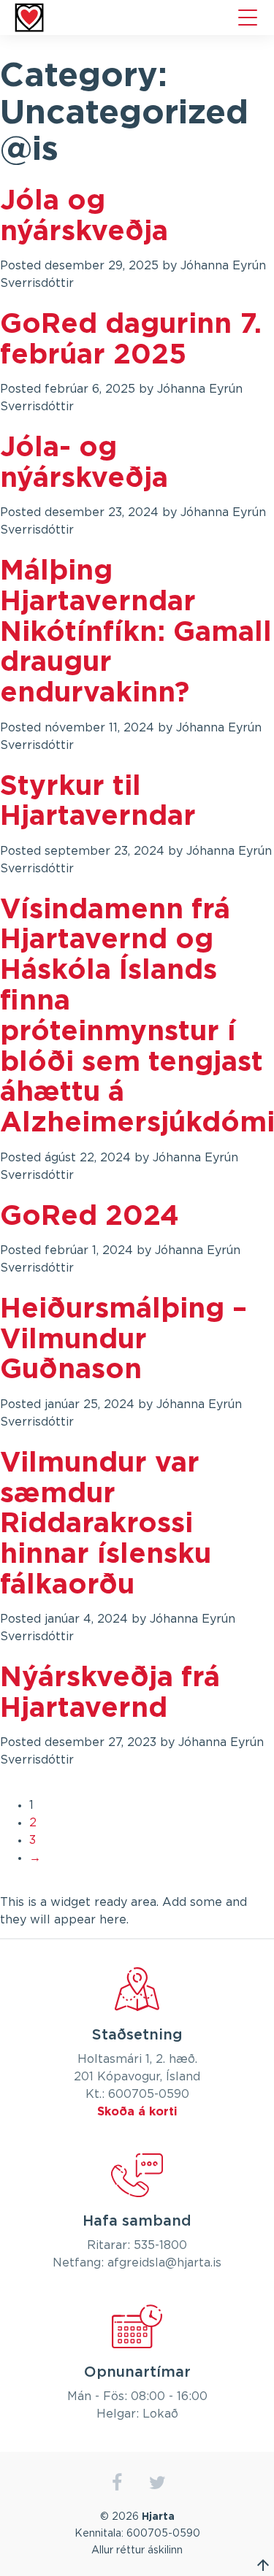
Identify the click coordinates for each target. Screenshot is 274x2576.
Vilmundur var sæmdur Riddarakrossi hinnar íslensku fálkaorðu (106, 1525)
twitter (157, 2483)
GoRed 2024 (90, 1217)
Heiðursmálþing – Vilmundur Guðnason (123, 1340)
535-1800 (160, 2245)
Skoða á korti (137, 2112)
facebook (117, 2483)
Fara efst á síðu (263, 2565)
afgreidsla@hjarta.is (164, 2263)
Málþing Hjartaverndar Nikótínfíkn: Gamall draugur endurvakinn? (136, 633)
